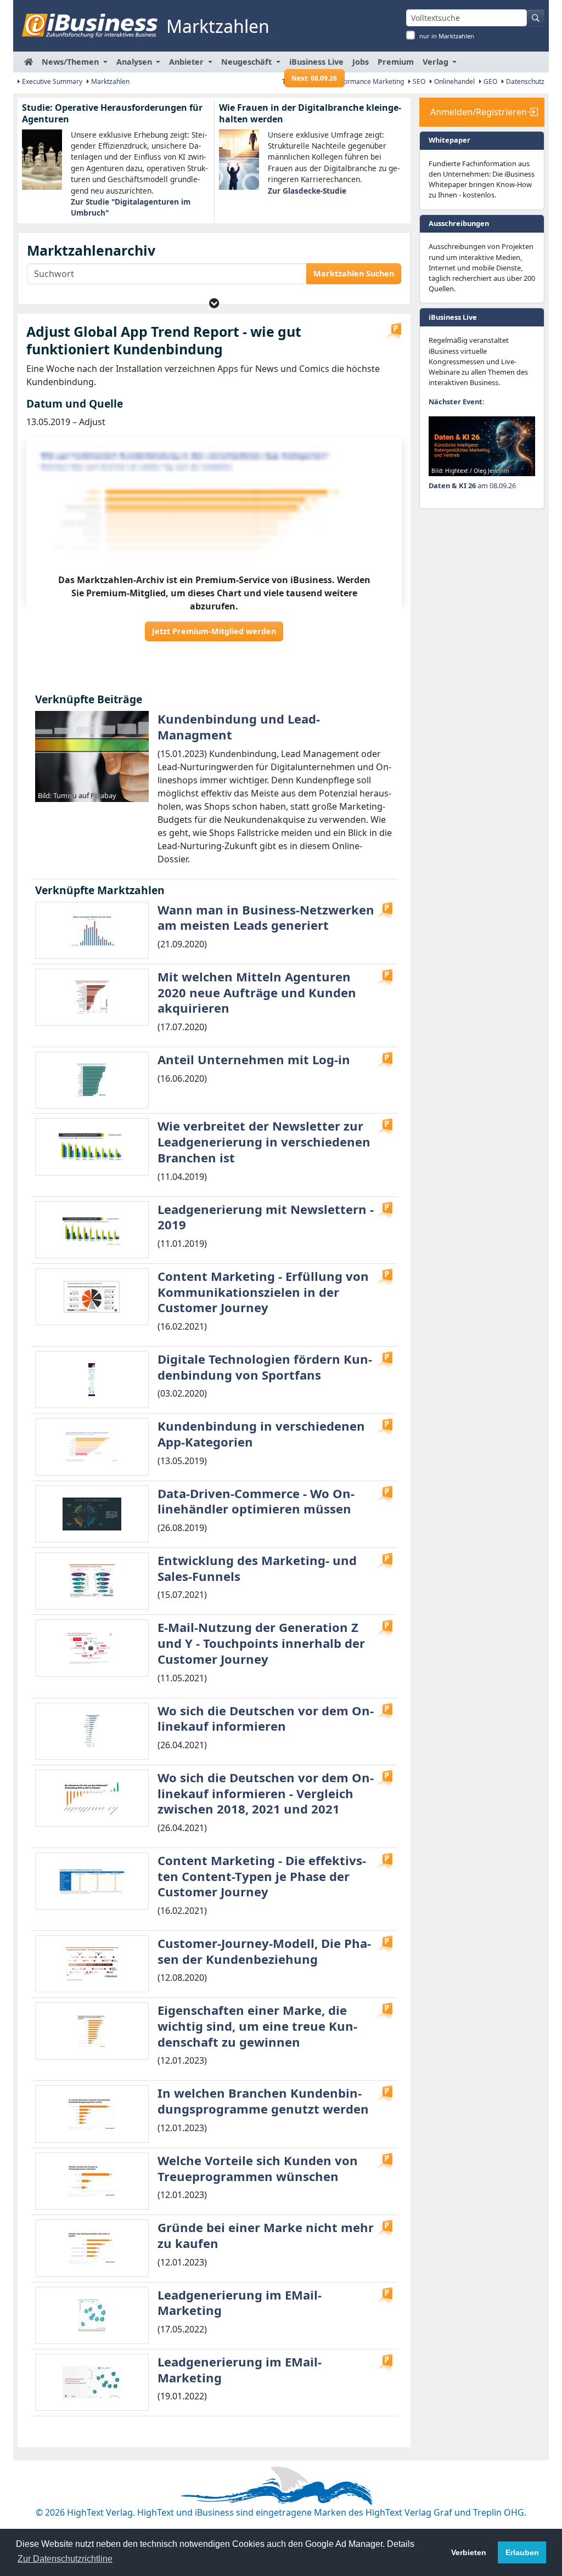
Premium (396, 62)
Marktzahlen (109, 81)
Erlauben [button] (522, 2552)
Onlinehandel (454, 81)
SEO (418, 81)
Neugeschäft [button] (248, 62)
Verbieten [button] (469, 2552)
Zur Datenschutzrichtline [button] (65, 2559)
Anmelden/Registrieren (479, 112)
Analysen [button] (135, 62)
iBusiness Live (316, 64)
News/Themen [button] (71, 62)
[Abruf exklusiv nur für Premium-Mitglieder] (393, 331)
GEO (490, 81)
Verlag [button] (437, 62)
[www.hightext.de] (281, 2484)
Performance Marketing (367, 81)
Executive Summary (51, 81)
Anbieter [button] (187, 62)
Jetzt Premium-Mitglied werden (214, 631)
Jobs (361, 62)
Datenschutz (524, 81)
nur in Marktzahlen (447, 36)
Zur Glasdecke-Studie (307, 191)
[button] (214, 303)
